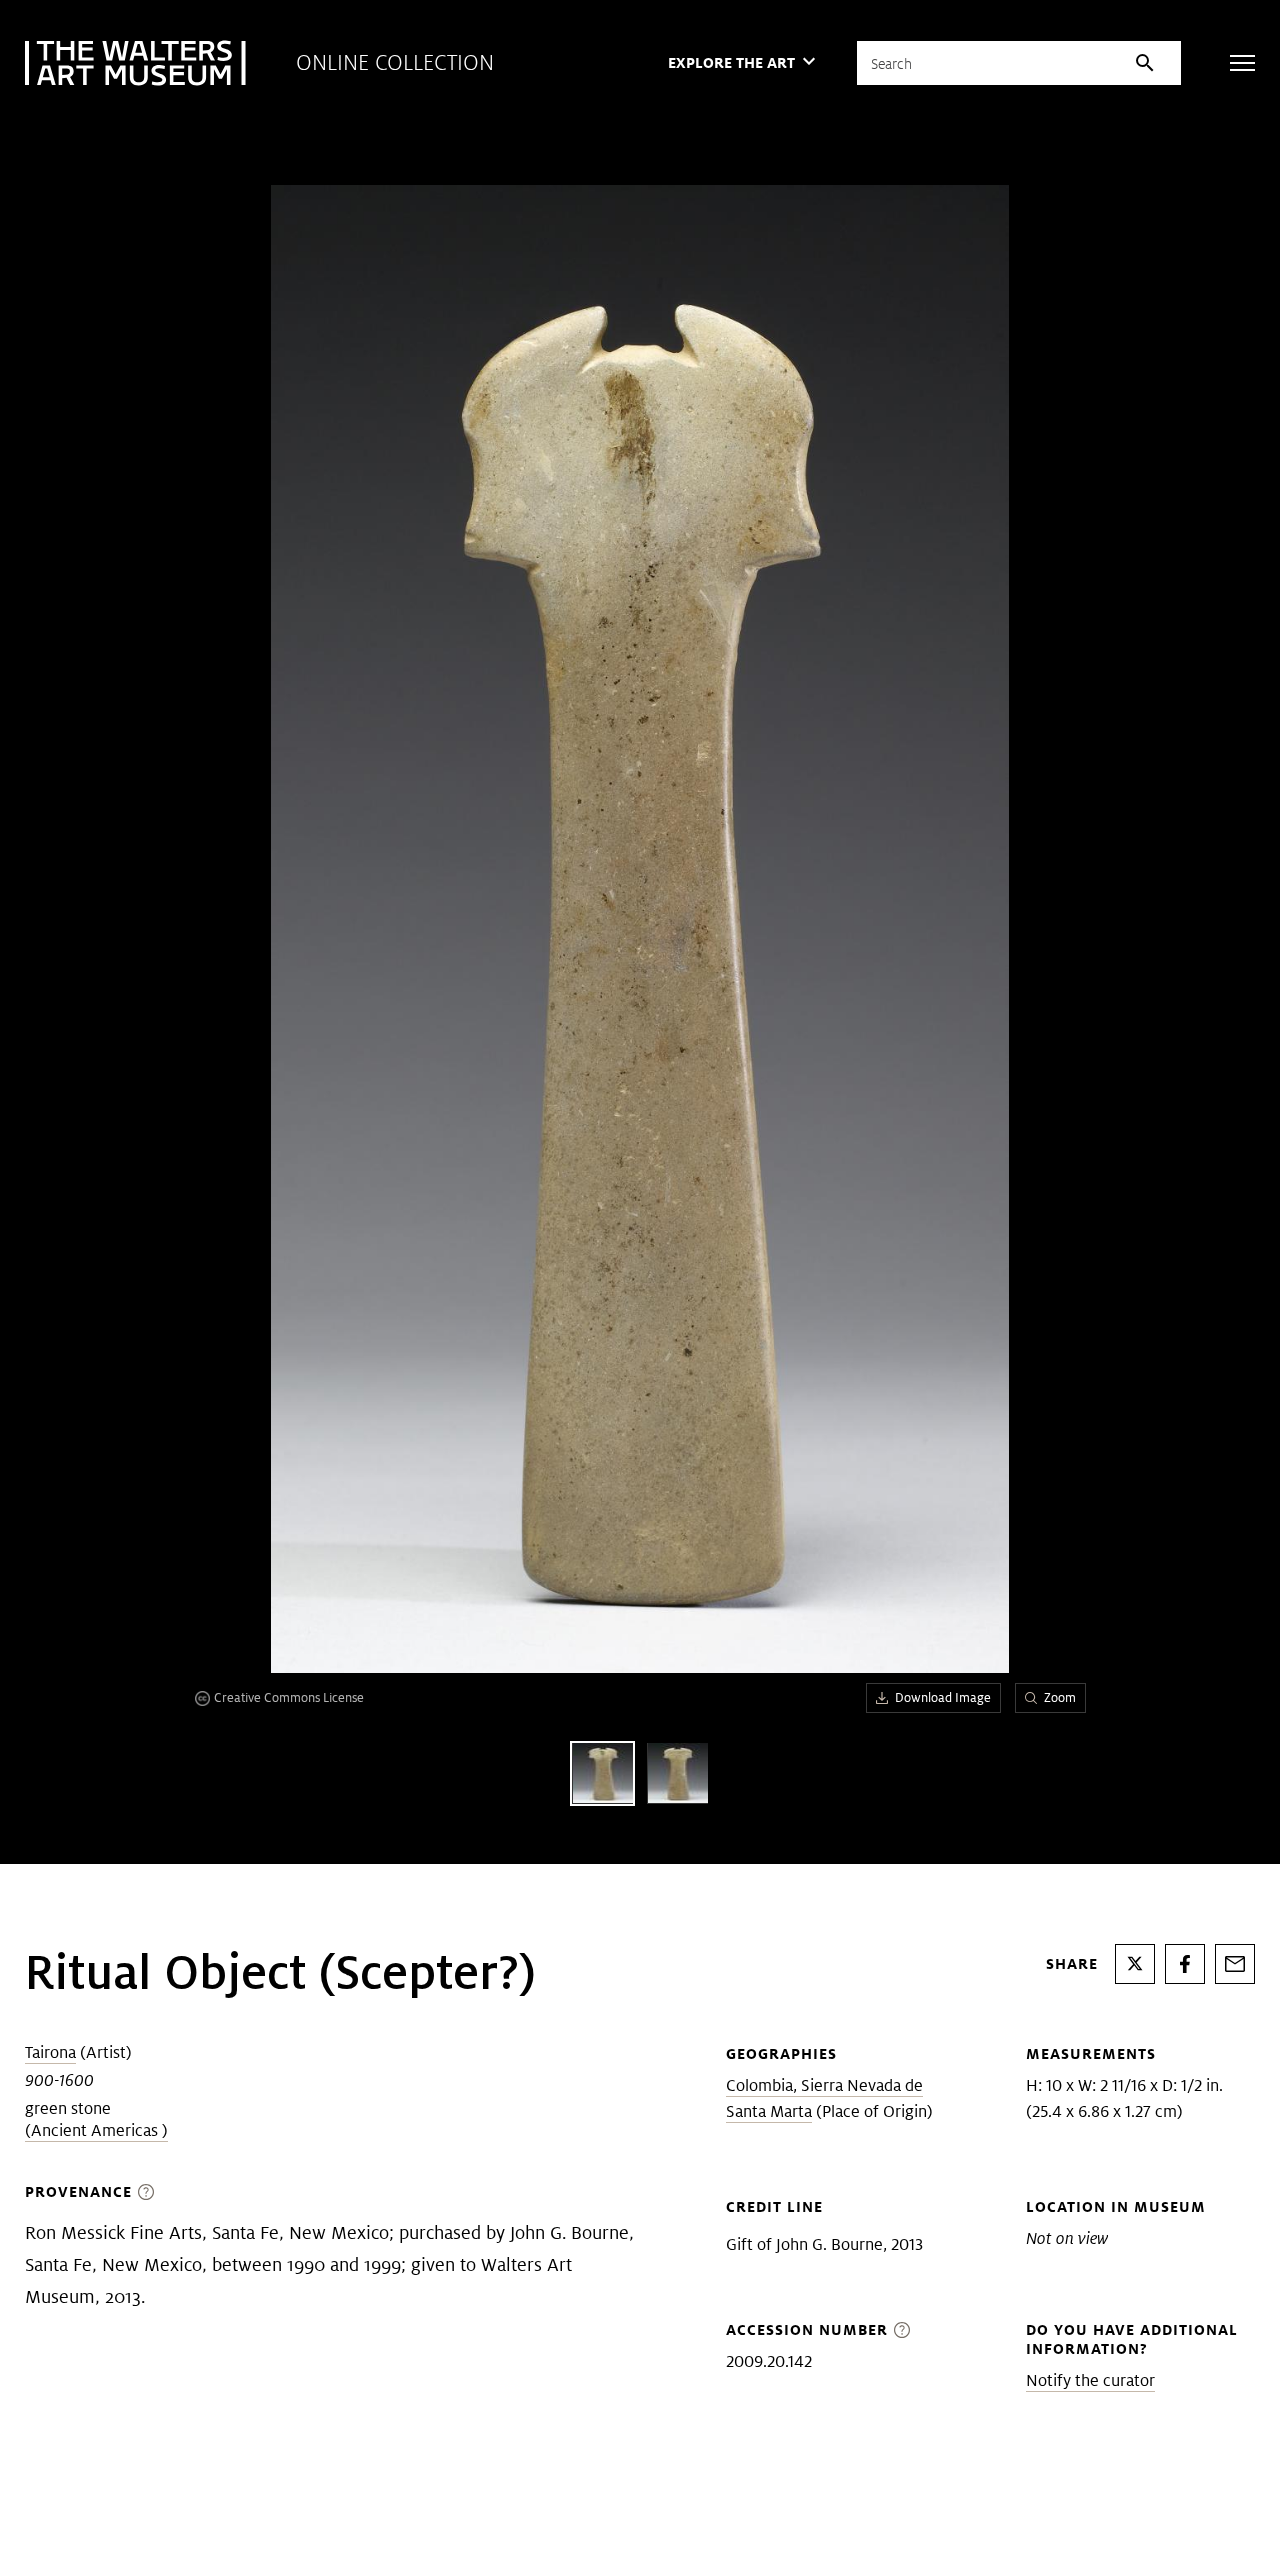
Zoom (1060, 1697)
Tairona (50, 2052)
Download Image (943, 1697)
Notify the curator (1090, 2380)
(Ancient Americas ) (96, 2130)
